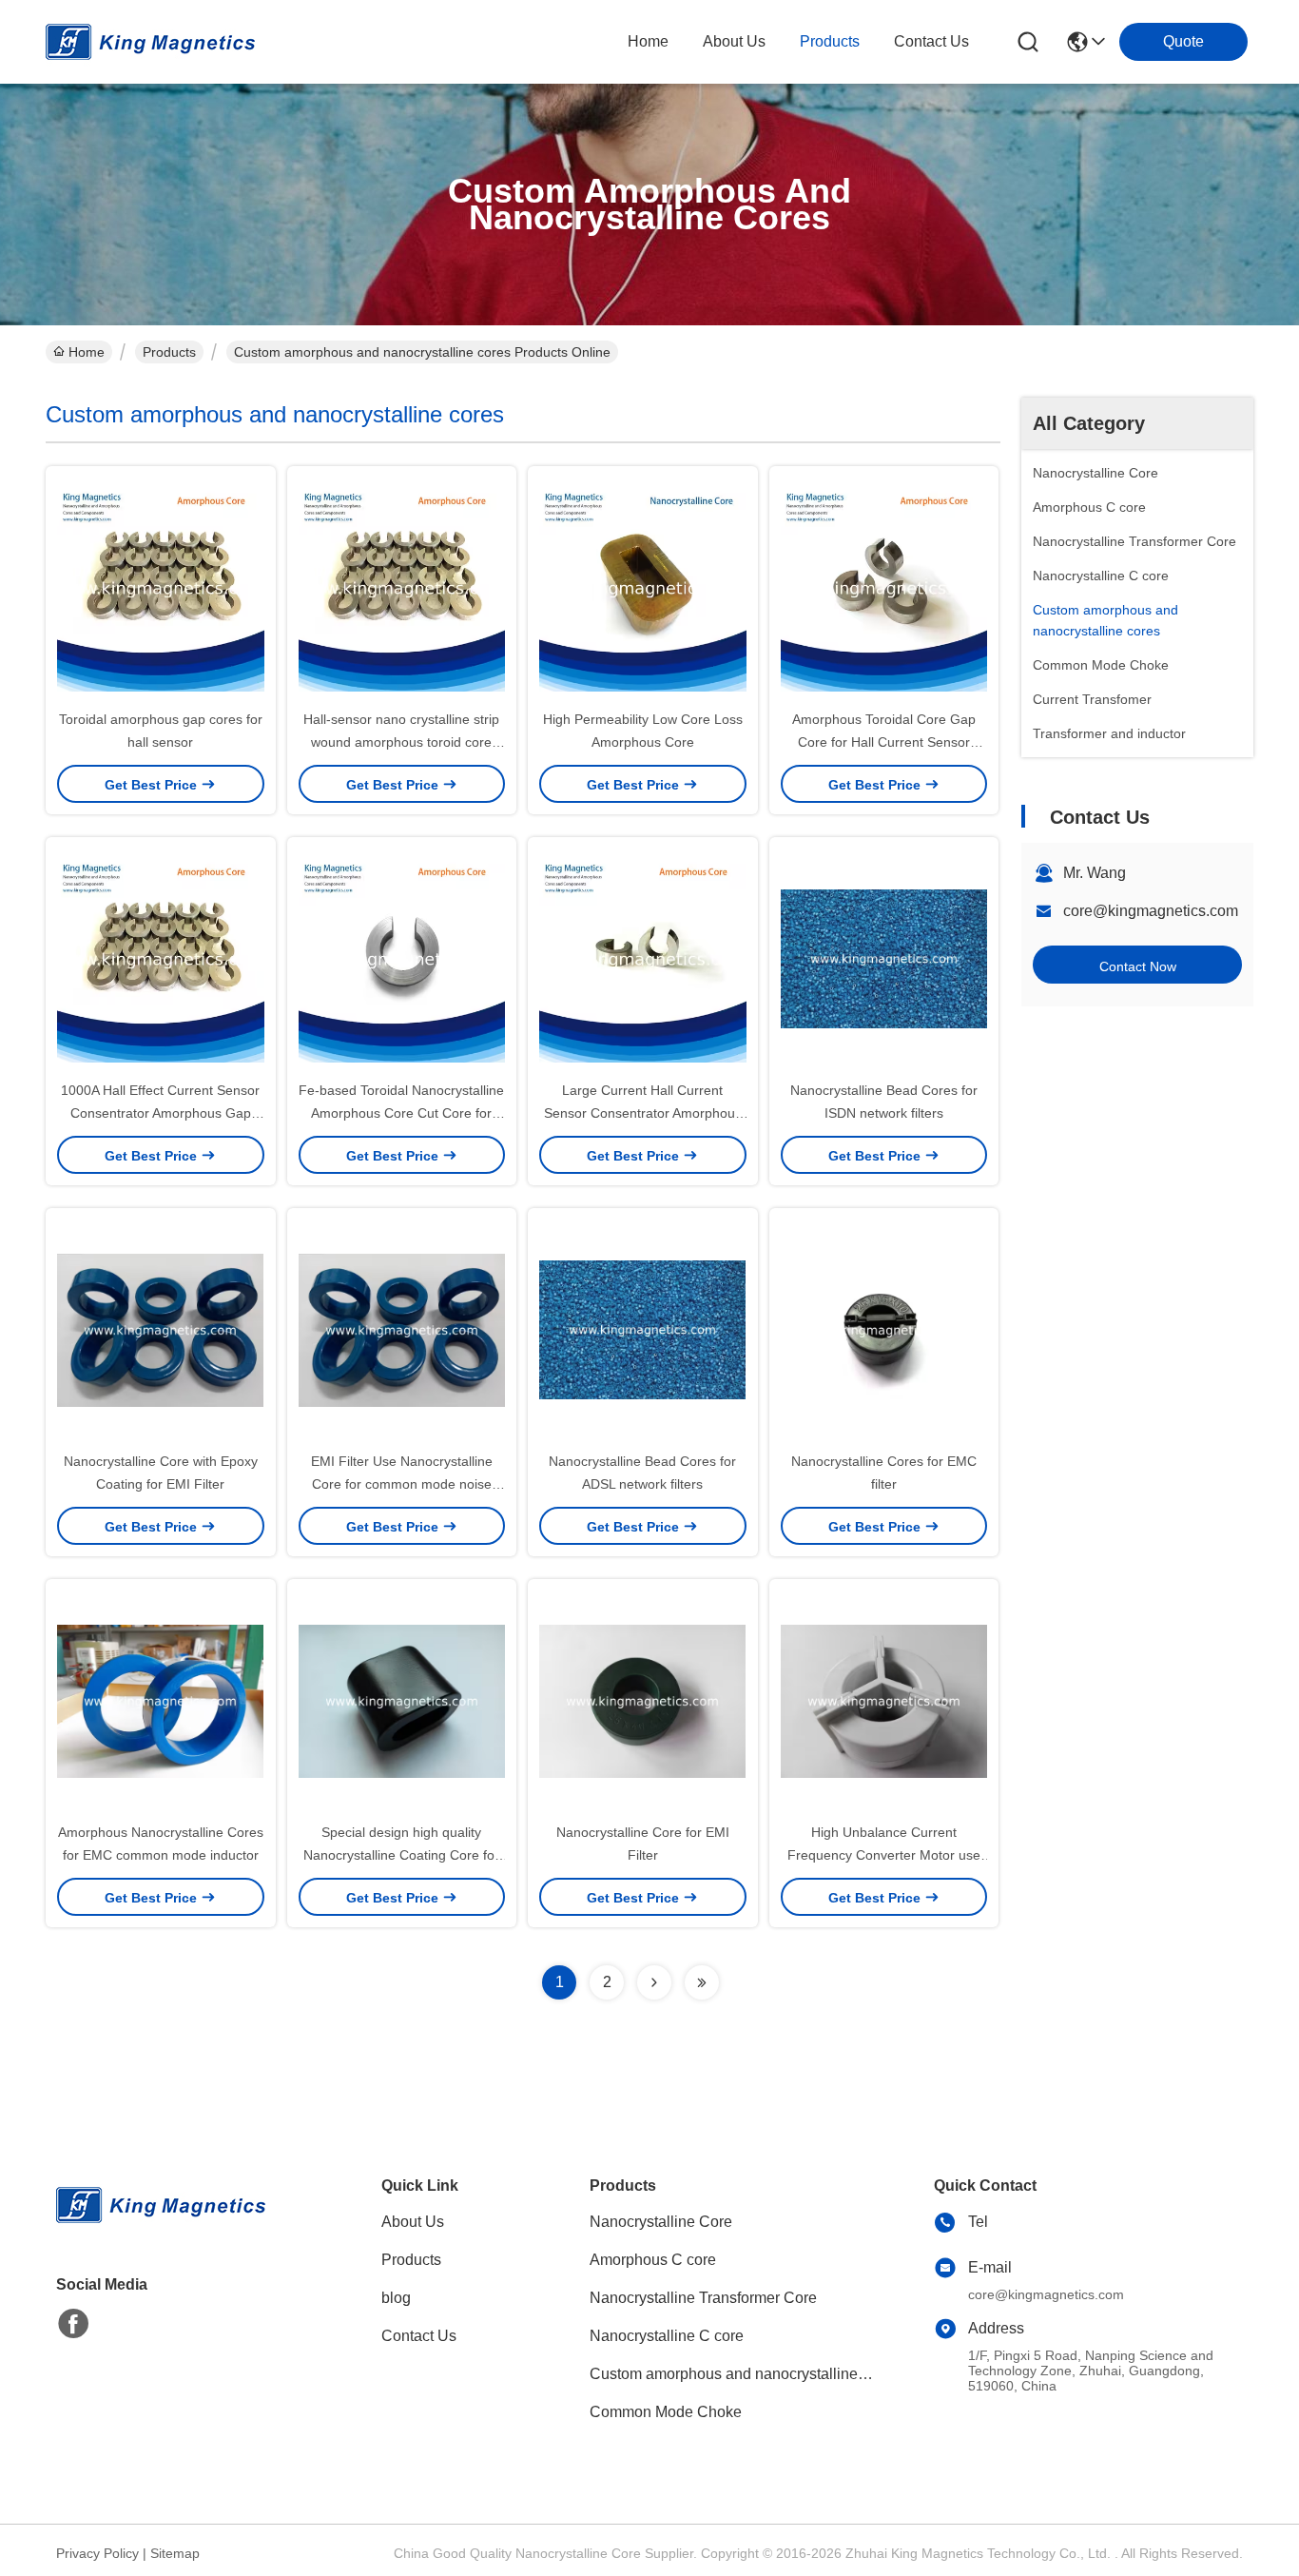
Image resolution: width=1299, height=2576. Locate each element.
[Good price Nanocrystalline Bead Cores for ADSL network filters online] (643, 1329)
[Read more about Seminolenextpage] (654, 1982)
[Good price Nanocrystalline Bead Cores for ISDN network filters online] (884, 958)
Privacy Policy (97, 2553)
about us (734, 41)
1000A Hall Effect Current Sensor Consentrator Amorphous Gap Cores (160, 1113)
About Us (413, 2222)
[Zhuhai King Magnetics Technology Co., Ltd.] (150, 42)
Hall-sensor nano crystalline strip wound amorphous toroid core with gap (401, 742)
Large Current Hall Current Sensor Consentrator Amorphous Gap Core (643, 1113)
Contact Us (419, 2336)
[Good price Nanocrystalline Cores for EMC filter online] (884, 1329)
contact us (931, 41)
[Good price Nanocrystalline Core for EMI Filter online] (643, 1700)
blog (396, 2298)
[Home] (161, 2228)
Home (648, 41)
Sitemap (175, 2553)
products (830, 41)
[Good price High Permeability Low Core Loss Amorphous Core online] (643, 587)
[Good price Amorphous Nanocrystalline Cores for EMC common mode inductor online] (161, 1700)
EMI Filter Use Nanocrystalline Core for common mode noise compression (402, 1484)
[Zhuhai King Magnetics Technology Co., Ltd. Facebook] (73, 2324)
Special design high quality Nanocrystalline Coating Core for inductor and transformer (401, 1855)
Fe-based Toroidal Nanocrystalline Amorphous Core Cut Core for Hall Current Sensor (401, 1113)
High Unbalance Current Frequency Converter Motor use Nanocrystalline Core (884, 1855)
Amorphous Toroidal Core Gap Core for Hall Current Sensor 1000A (884, 742)
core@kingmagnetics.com (1151, 911)
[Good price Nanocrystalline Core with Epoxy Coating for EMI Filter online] (161, 1329)
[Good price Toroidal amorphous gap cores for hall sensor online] (161, 587)
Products (169, 352)
